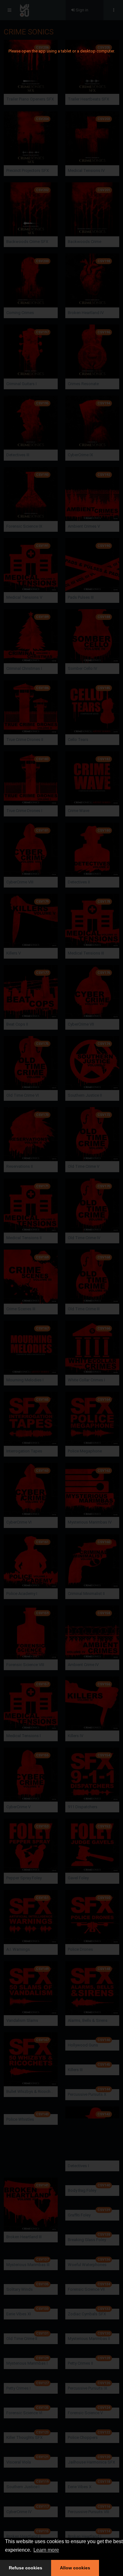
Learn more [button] (46, 2550)
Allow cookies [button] (75, 2568)
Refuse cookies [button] (26, 2568)
